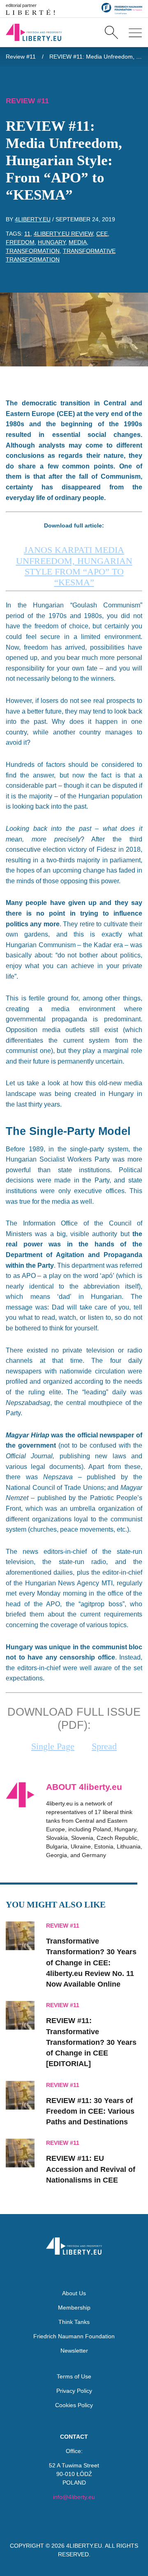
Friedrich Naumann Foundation (74, 2336)
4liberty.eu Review (63, 234)
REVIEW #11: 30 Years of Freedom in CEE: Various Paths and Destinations (90, 2111)
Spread (104, 1746)
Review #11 (21, 57)
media (78, 242)
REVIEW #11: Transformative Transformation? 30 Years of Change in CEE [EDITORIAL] (91, 2042)
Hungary (52, 242)
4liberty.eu (33, 219)
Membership (74, 2308)
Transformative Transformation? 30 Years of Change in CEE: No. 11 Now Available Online (91, 1963)
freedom (20, 242)
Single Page (53, 1746)
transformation (33, 251)
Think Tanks (74, 2322)
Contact (74, 2437)
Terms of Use (74, 2376)
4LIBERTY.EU (84, 2546)
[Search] (111, 32)
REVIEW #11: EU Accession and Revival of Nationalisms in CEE (91, 2169)
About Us (74, 2293)
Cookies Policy (74, 2405)
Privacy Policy (74, 2391)
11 (27, 234)
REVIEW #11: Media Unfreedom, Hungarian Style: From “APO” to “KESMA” (96, 57)
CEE (102, 234)
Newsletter (74, 2351)
